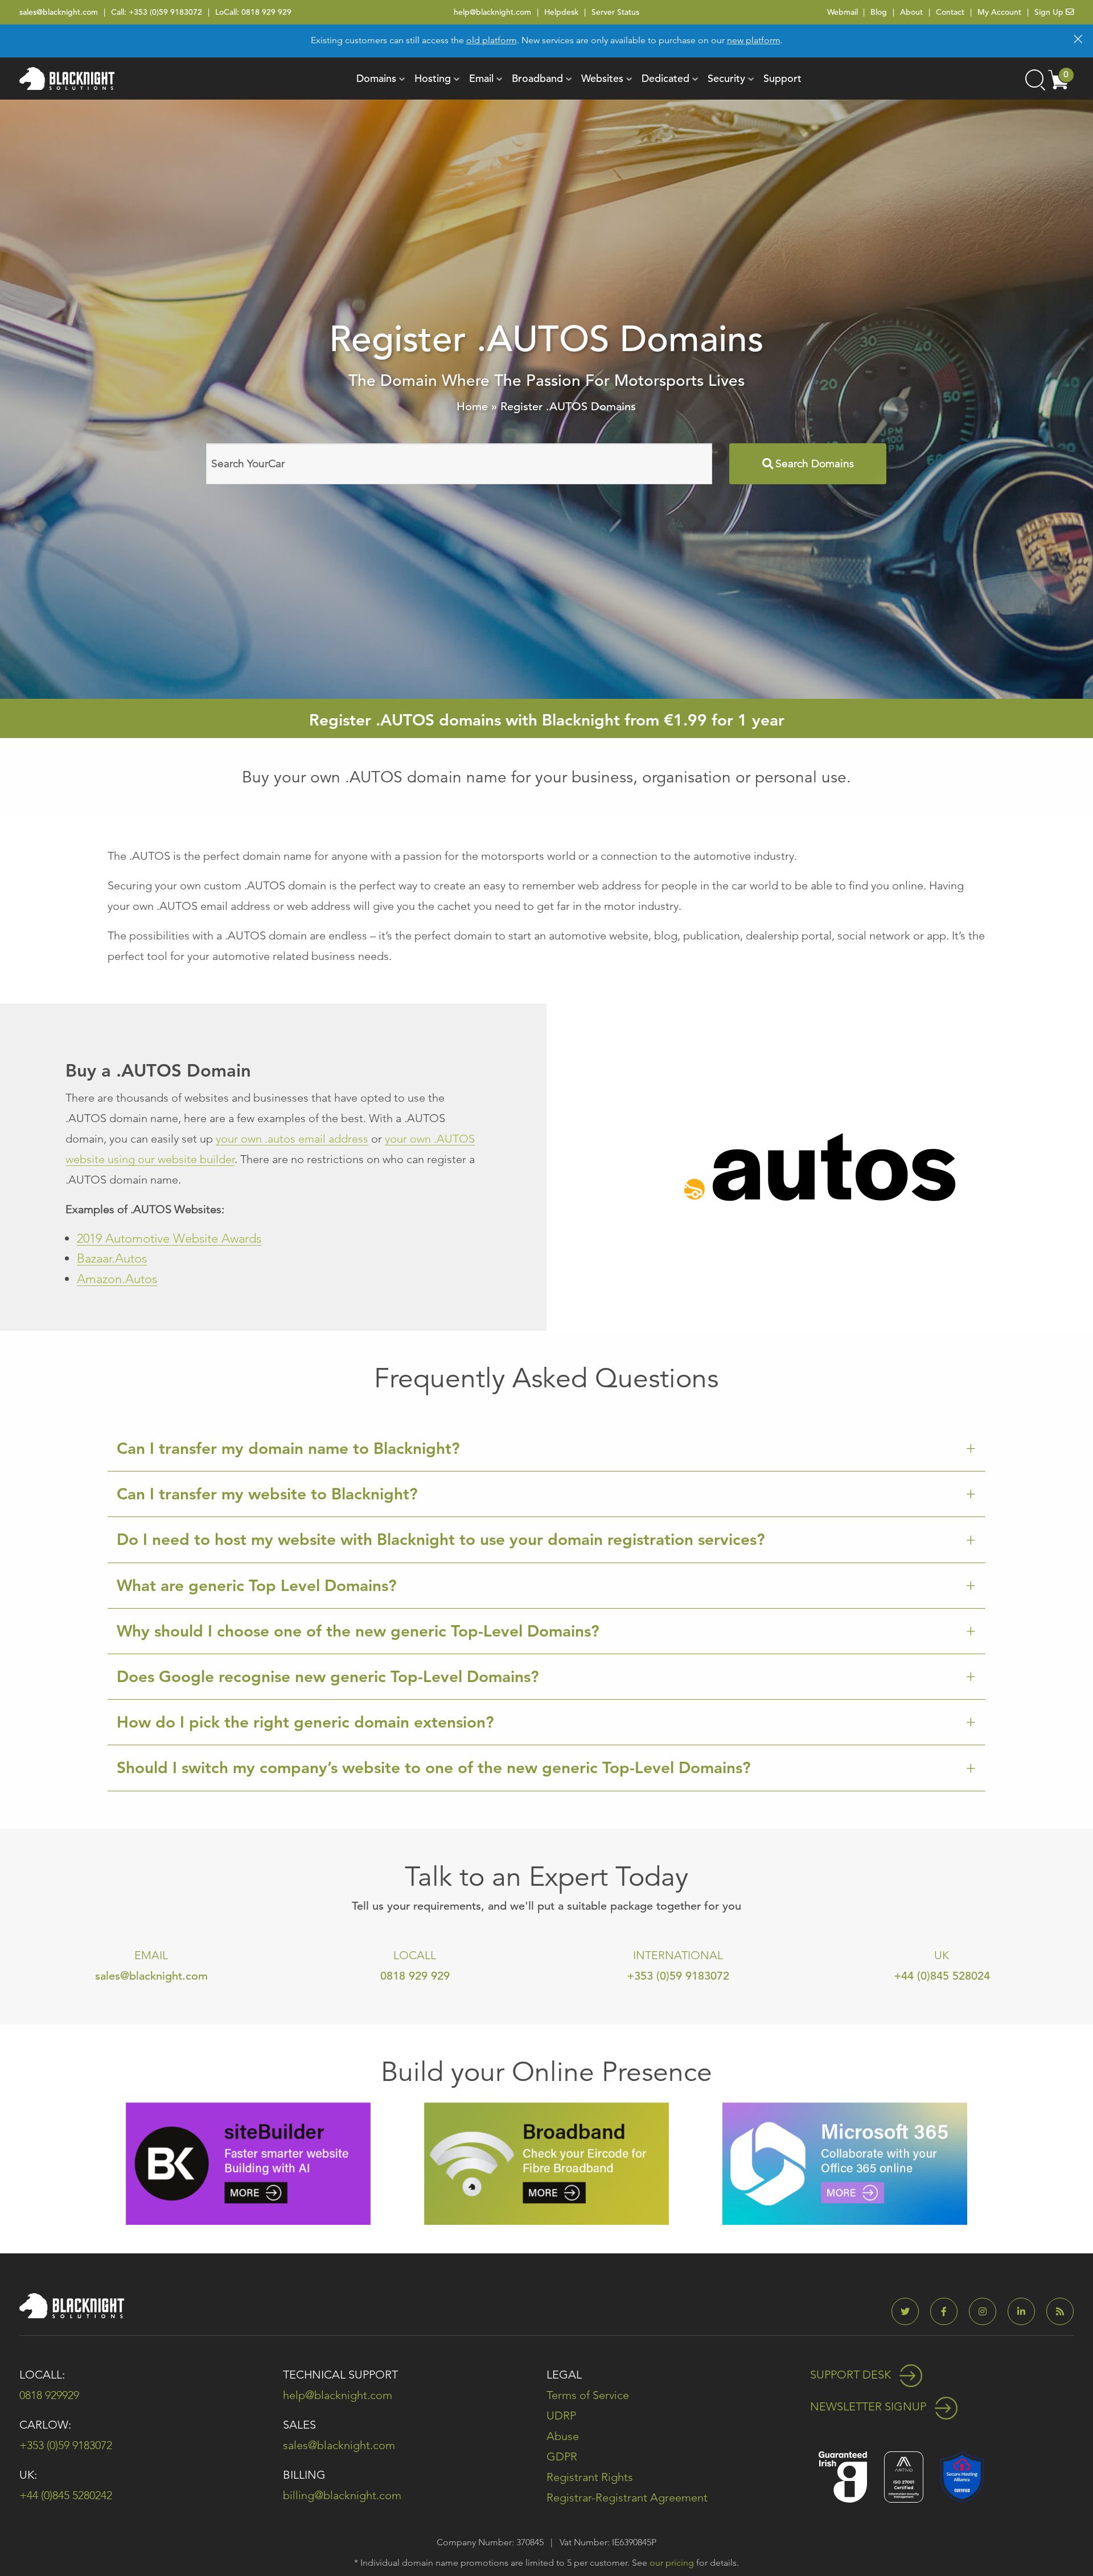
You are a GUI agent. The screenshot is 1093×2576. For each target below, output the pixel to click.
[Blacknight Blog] (1060, 2312)
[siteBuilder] (248, 2163)
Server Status (615, 12)
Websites (602, 78)
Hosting (433, 78)
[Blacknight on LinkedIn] (1026, 2312)
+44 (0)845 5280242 (66, 2495)
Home (472, 407)
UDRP (561, 2416)
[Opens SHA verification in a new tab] (962, 2476)
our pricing (672, 2563)
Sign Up (1050, 12)
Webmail (843, 12)
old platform (492, 40)
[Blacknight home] (67, 79)
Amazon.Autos (117, 1279)
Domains (376, 78)
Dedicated (665, 78)
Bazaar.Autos (112, 1258)
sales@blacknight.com (59, 12)
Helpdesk (561, 12)
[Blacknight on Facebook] (948, 2312)
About (911, 12)
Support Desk (852, 2375)
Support (782, 78)
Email (481, 78)
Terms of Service (588, 2395)
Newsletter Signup (870, 2406)
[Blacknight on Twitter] (910, 2312)
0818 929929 (49, 2395)
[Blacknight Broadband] (546, 2163)
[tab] (547, 1449)
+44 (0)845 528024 (942, 1976)
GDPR (562, 2457)
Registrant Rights (590, 2477)
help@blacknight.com (492, 12)
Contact (950, 12)
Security (726, 78)
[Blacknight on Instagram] (987, 2312)
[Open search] (1034, 79)
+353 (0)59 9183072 (165, 12)
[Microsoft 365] (845, 2163)
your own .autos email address (292, 1139)
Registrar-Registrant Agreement (627, 2497)
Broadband (537, 78)
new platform (754, 40)
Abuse (563, 2436)
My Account (999, 12)
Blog (879, 12)
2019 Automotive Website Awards (169, 1238)
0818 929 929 (266, 12)
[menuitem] (376, 79)
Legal (564, 2375)
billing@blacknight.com (342, 2495)
